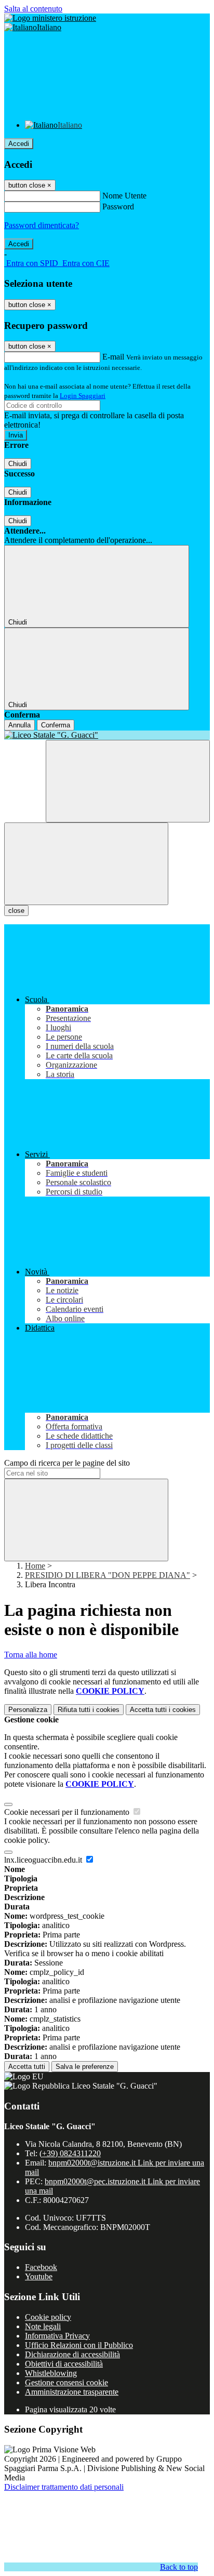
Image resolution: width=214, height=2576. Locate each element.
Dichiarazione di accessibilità (72, 2354)
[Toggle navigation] (86, 864)
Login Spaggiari (83, 396)
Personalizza (28, 1710)
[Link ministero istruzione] (50, 18)
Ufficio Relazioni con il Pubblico (79, 2345)
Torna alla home (31, 1655)
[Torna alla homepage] (107, 735)
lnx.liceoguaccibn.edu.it (44, 1860)
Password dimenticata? (42, 225)
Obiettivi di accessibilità (64, 2364)
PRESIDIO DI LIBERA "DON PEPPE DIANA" (108, 1575)
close (16, 911)
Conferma (56, 725)
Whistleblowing (51, 2373)
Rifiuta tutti (89, 1710)
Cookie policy (48, 2317)
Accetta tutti (163, 1710)
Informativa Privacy (57, 2336)
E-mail (113, 357)
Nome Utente (124, 196)
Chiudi (18, 464)
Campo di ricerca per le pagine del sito (67, 1463)
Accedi (19, 144)
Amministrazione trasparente (72, 2392)
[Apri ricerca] (128, 781)
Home (35, 1566)
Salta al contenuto (33, 9)
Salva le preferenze (85, 2067)
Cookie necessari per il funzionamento (68, 1812)
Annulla (19, 725)
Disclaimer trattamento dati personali (64, 2487)
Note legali (43, 2326)
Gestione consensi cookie (66, 2382)
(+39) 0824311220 (70, 2153)
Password (118, 207)
